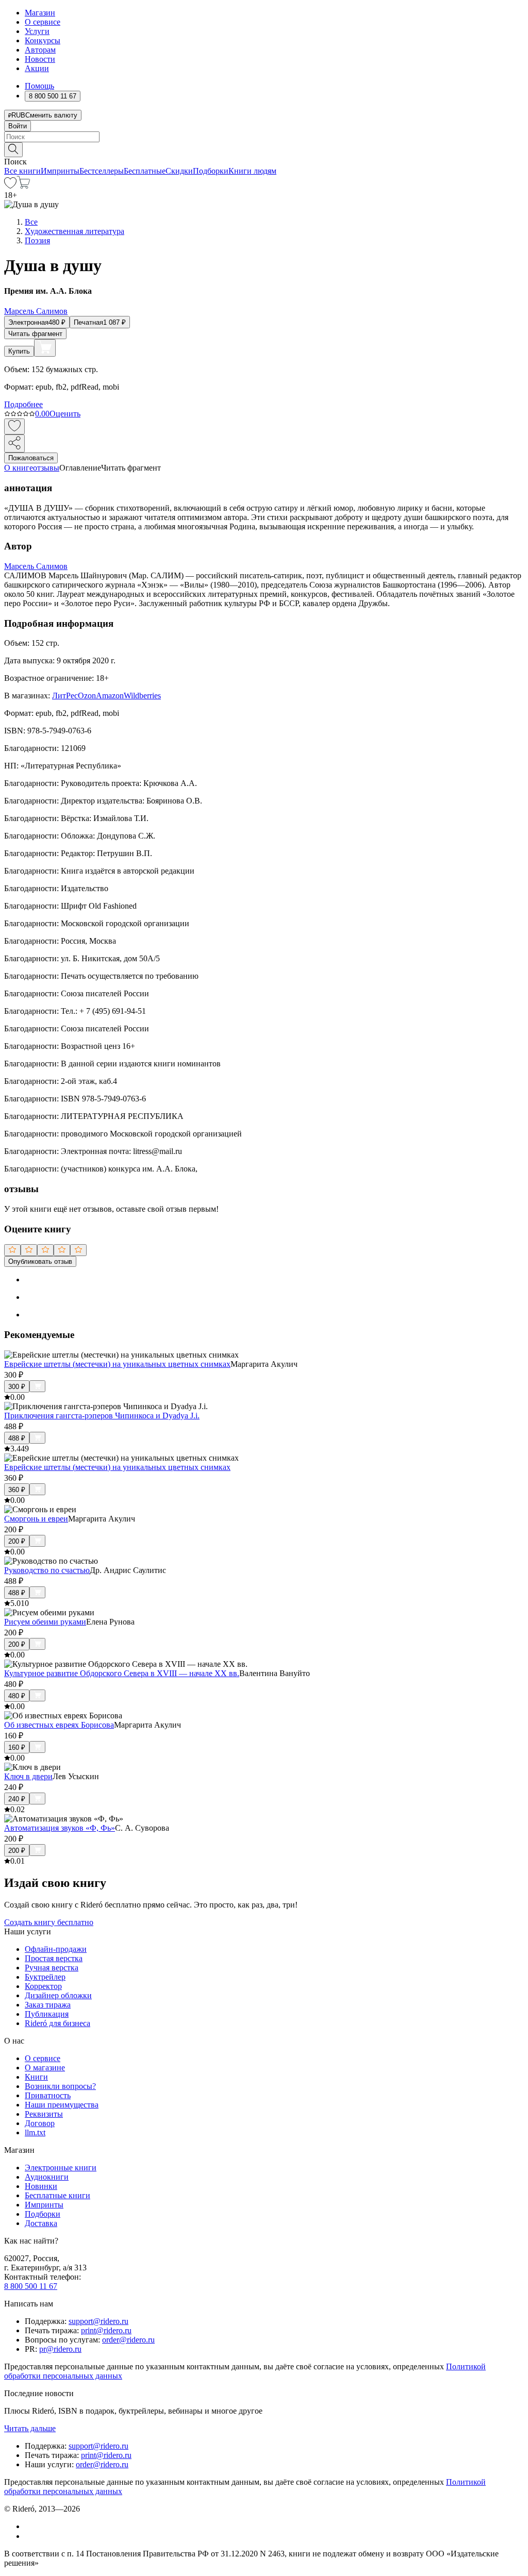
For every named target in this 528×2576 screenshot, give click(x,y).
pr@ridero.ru (60, 2349)
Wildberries (142, 696)
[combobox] (264, 137)
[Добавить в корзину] (45, 348)
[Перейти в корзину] (23, 186)
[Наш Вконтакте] (30, 2526)
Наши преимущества (62, 2105)
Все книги (22, 171)
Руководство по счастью (47, 1570)
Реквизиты (44, 2114)
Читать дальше (30, 2428)
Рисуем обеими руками (45, 1622)
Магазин (40, 13)
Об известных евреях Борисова (59, 1725)
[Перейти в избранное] (10, 186)
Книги (36, 2077)
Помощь (39, 86)
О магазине (45, 2068)
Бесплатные (145, 171)
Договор (40, 2123)
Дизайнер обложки (58, 1995)
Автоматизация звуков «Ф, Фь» (60, 1828)
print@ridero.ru (106, 2330)
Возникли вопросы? (60, 2086)
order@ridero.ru (128, 2340)
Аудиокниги (47, 2177)
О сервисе (43, 22)
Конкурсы (43, 40)
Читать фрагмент (35, 334)
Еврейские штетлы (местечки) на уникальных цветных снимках (117, 1364)
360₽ (17, 1490)
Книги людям (252, 171)
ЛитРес (65, 696)
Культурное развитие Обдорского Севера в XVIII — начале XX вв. (122, 1673)
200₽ (17, 1541)
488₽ (17, 1438)
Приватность (48, 2095)
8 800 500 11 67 (31, 2286)
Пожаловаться (31, 458)
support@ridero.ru (98, 2321)
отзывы (46, 468)
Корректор (43, 1986)
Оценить (65, 414)
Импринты (60, 171)
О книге (19, 468)
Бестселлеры (102, 171)
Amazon (110, 696)
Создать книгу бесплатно (49, 1922)
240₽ (17, 1799)
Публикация (47, 2014)
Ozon (87, 696)
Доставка (41, 2223)
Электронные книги (61, 2168)
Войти (18, 126)
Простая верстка (54, 1958)
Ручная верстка (52, 1968)
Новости (40, 59)
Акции (37, 68)
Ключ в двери (28, 1776)
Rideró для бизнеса (57, 2023)
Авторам (40, 50)
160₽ (17, 1747)
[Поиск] (13, 150)
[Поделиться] (14, 444)
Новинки (41, 2186)
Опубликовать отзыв (40, 1261)
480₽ (17, 1696)
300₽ (17, 1387)
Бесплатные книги (57, 2195)
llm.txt (35, 2132)
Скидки (179, 171)
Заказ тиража (48, 2005)
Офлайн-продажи (56, 1949)
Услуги (37, 31)
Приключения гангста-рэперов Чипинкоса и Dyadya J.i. (102, 1416)
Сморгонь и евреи (36, 1519)
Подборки (211, 171)
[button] (264, 149)
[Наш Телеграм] (29, 2536)
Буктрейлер (45, 1977)
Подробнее (23, 404)
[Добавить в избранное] (14, 426)
